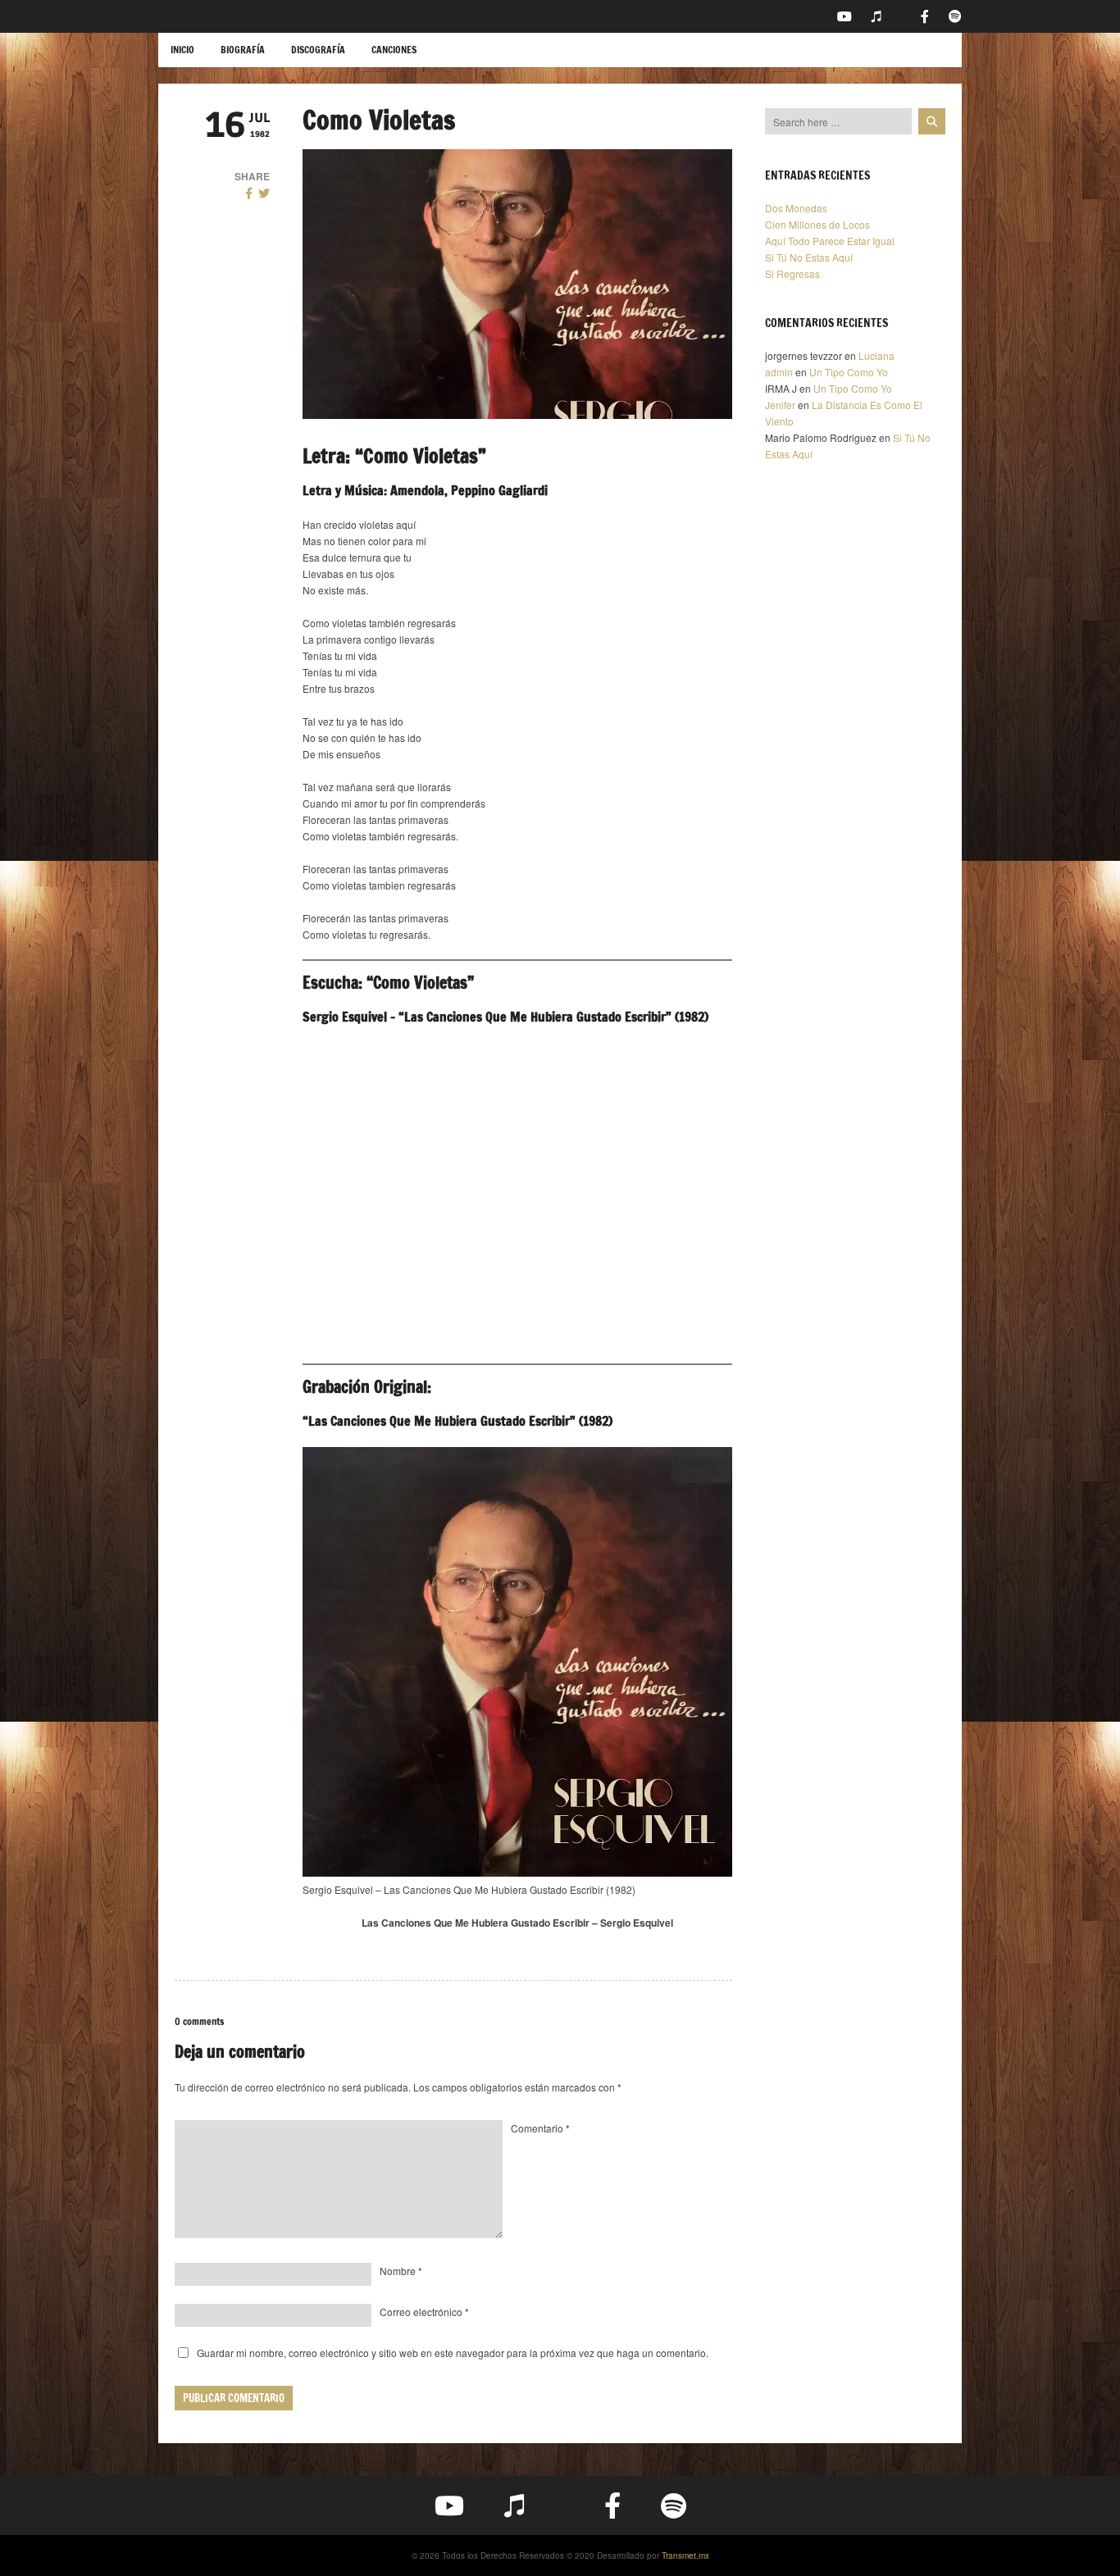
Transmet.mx (685, 2556)
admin (779, 372)
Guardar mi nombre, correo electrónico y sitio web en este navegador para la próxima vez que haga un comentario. (453, 2353)
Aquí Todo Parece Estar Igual (830, 241)
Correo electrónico (424, 2312)
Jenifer (780, 405)
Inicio (182, 50)
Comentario (540, 2128)
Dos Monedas (796, 208)
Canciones (394, 50)
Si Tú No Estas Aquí (809, 257)
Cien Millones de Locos (817, 224)
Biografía (243, 50)
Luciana (876, 355)
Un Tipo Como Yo (849, 372)
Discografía (318, 50)
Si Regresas (792, 273)
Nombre (401, 2271)
